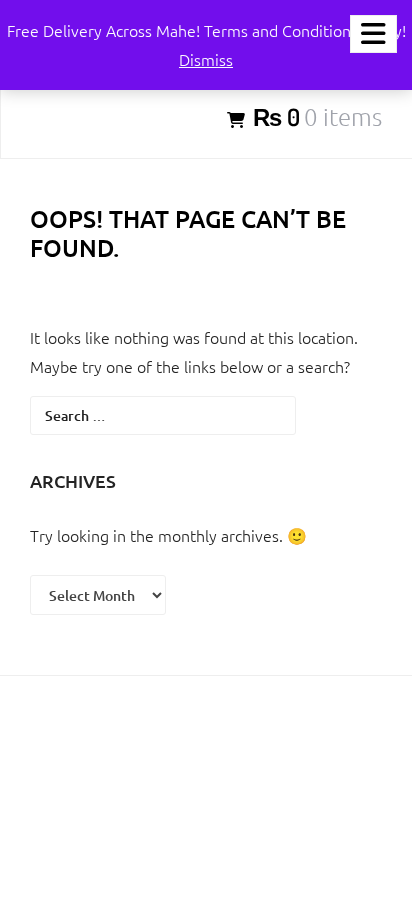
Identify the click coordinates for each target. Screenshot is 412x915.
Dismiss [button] (206, 59)
